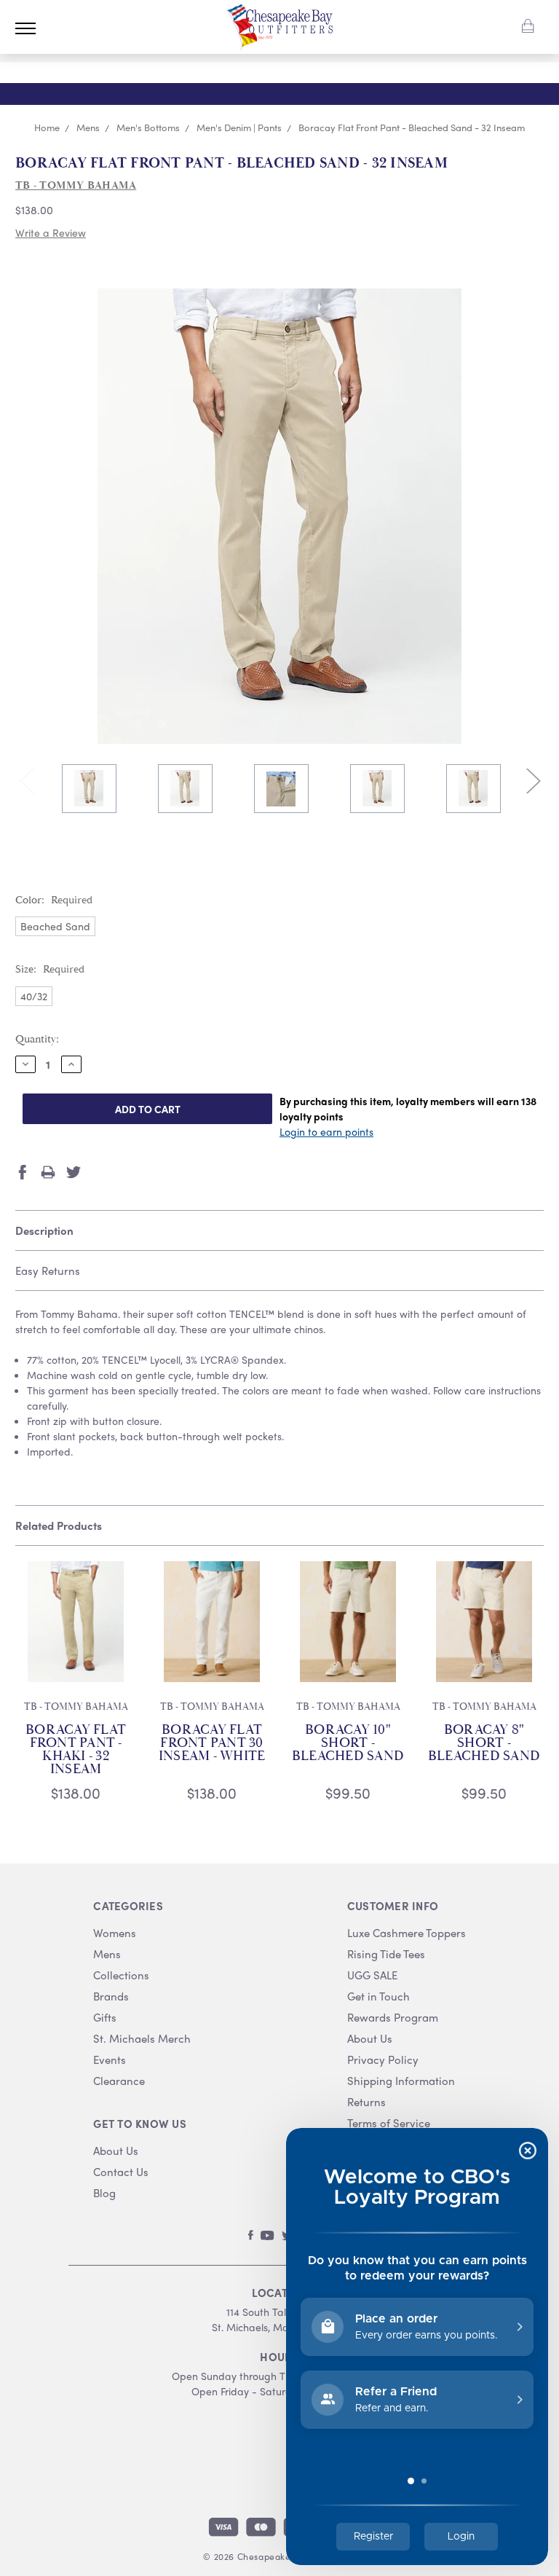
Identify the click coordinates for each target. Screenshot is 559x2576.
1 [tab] (268, 848)
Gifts (105, 2018)
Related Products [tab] (59, 1525)
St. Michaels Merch (142, 2039)
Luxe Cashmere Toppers (407, 1933)
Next (533, 780)
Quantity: (37, 1039)
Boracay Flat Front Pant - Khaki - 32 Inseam (76, 1750)
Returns (366, 2102)
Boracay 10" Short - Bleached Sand (348, 1743)
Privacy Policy (383, 2060)
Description (44, 1230)
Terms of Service (389, 2123)
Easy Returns (48, 1271)
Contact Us (121, 2172)
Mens (107, 1954)
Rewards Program (393, 2018)
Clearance (119, 2081)
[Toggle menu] (25, 28)
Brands (111, 1996)
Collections (121, 1975)
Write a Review (51, 232)
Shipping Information (401, 2081)
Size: (50, 969)
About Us (116, 2151)
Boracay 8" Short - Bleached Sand (484, 1743)
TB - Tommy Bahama (76, 1707)
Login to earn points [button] (326, 1131)
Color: (54, 900)
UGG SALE (372, 1975)
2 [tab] (291, 848)
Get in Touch (378, 1996)
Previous (26, 780)
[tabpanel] (89, 790)
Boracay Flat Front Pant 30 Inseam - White (212, 1743)
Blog (104, 2193)
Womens (115, 1933)
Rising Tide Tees (386, 1954)
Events (110, 2060)
